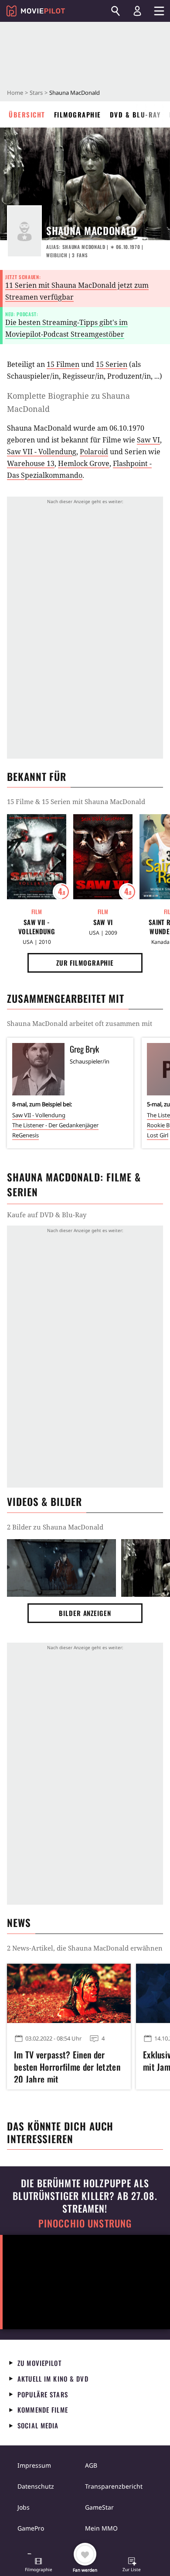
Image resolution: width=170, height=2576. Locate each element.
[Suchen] (116, 11)
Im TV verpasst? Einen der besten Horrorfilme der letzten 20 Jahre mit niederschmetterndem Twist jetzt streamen (67, 2065)
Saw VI (148, 440)
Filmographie (78, 114)
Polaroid (94, 452)
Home (15, 93)
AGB (91, 2465)
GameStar (99, 2507)
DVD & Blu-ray (135, 114)
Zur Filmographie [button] (85, 963)
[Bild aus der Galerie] (61, 1568)
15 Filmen (63, 364)
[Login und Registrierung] (137, 11)
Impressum (34, 2465)
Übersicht (27, 114)
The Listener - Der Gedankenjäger (55, 1125)
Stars (36, 93)
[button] (38, 2566)
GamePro (31, 2528)
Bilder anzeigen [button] (85, 1613)
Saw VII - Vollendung (42, 452)
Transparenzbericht (114, 2486)
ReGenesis (25, 1135)
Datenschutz (36, 2486)
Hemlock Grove (84, 463)
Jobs (24, 2507)
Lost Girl (158, 1135)
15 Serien (112, 364)
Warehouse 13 (31, 463)
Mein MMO (101, 2528)
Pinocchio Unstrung (85, 2223)
